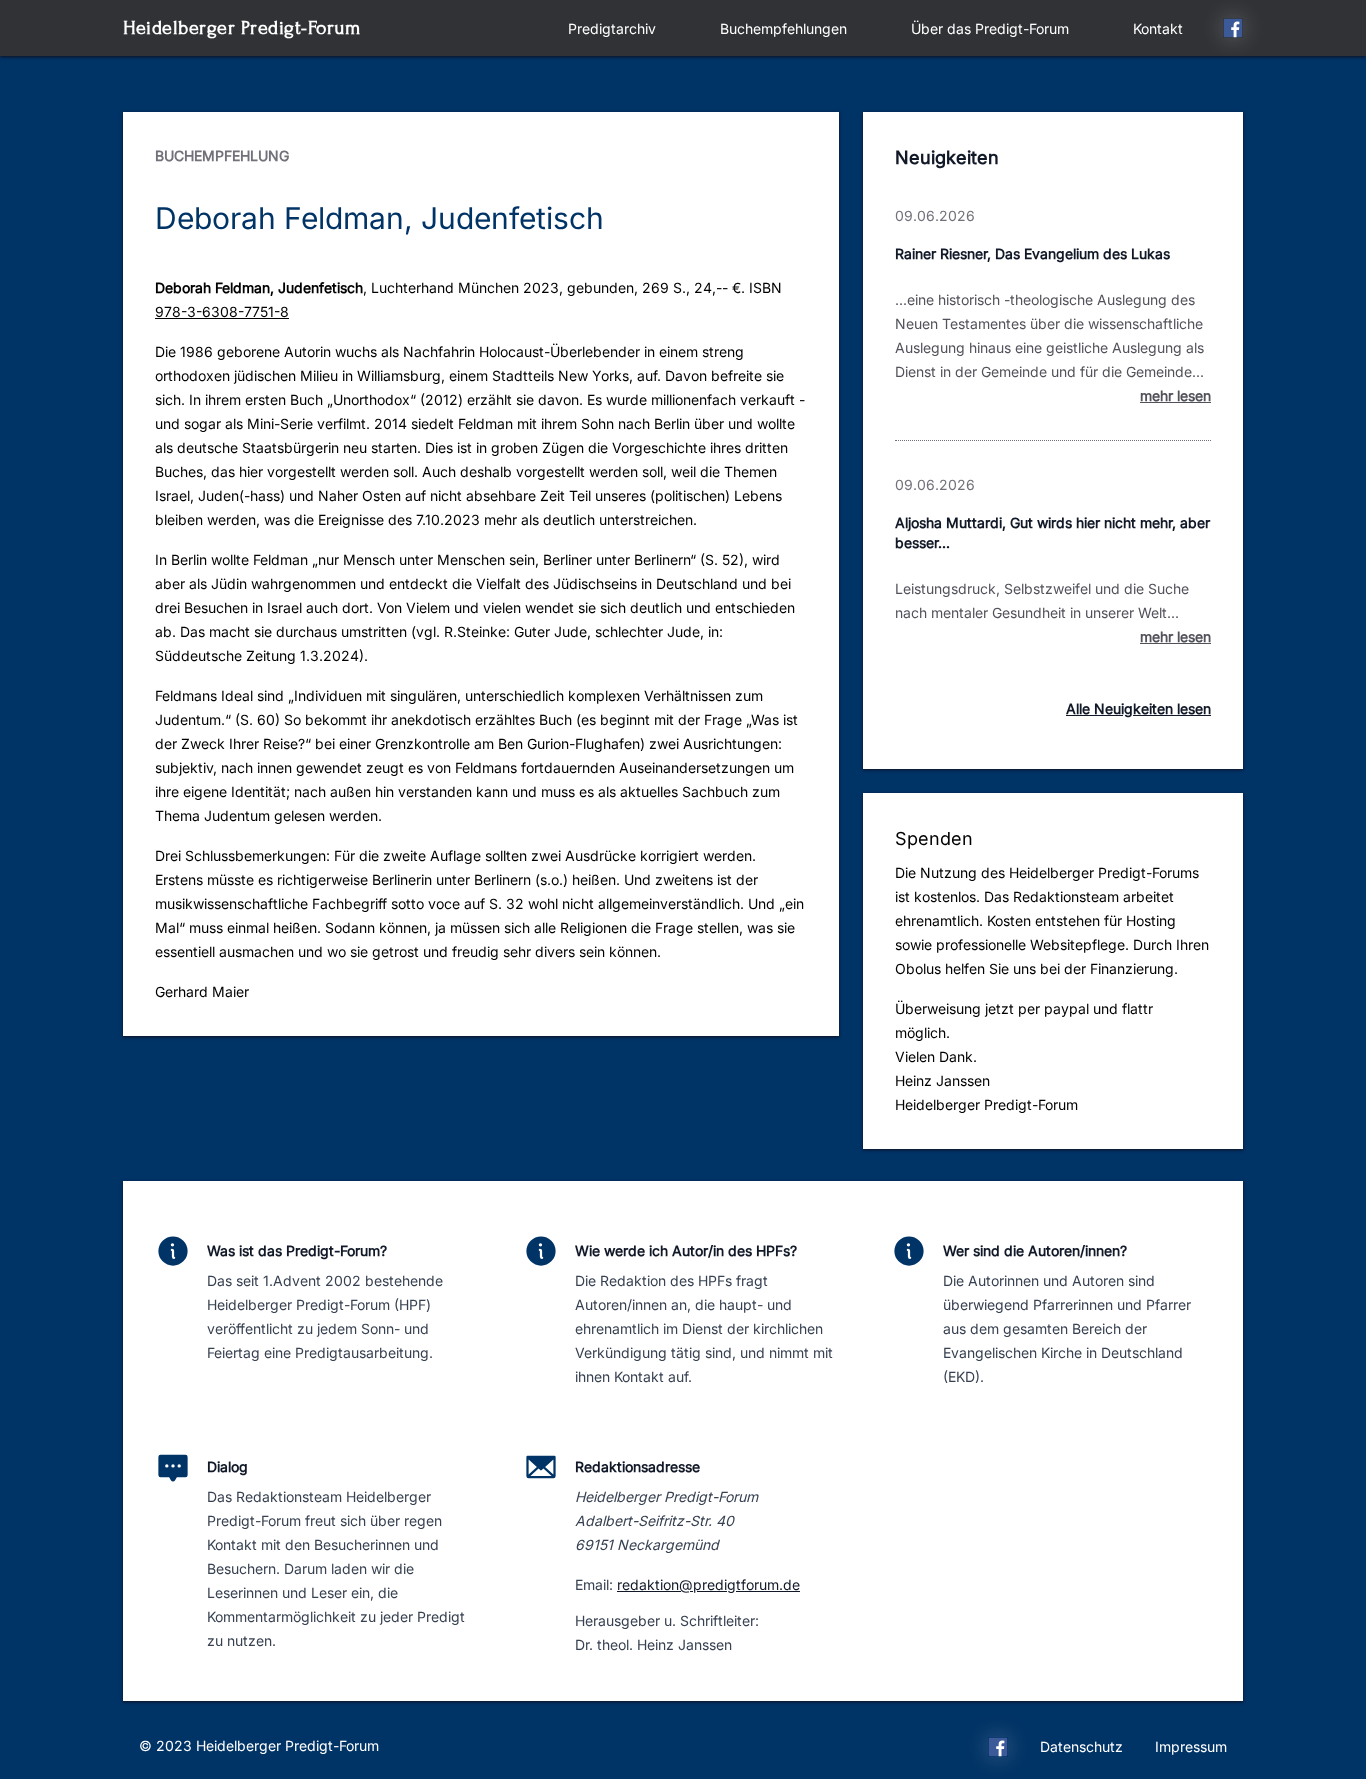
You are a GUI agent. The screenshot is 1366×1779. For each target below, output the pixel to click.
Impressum (1191, 1746)
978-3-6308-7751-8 (222, 311)
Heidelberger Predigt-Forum (241, 27)
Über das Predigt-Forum (990, 28)
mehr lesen (1175, 395)
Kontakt (1158, 28)
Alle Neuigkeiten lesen (1138, 708)
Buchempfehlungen (783, 28)
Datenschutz (1081, 1746)
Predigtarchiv (612, 28)
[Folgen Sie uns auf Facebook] (1233, 31)
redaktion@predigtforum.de (708, 1584)
